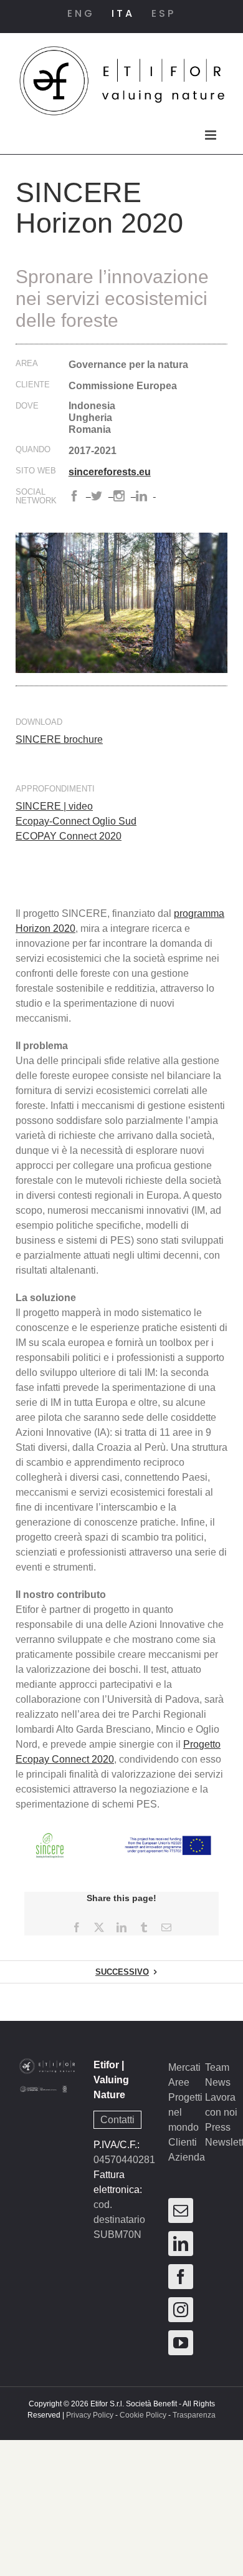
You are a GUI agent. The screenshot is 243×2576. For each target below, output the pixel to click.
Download (39, 722)
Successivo (122, 1972)
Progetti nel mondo (185, 2112)
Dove (27, 406)
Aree (179, 2082)
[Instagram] (181, 2310)
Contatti (117, 2120)
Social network (36, 496)
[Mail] (181, 2210)
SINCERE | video (54, 806)
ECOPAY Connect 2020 (69, 836)
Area (27, 364)
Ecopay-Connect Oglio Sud (76, 821)
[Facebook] (181, 2277)
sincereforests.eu (110, 472)
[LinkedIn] (181, 2244)
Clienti (183, 2142)
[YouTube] (181, 2343)
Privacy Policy (90, 2415)
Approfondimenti (55, 789)
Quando (33, 450)
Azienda (187, 2157)
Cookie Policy (143, 2415)
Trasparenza (194, 2415)
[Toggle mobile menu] (212, 135)
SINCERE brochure (59, 739)
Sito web (36, 471)
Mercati (184, 2067)
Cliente (33, 385)
